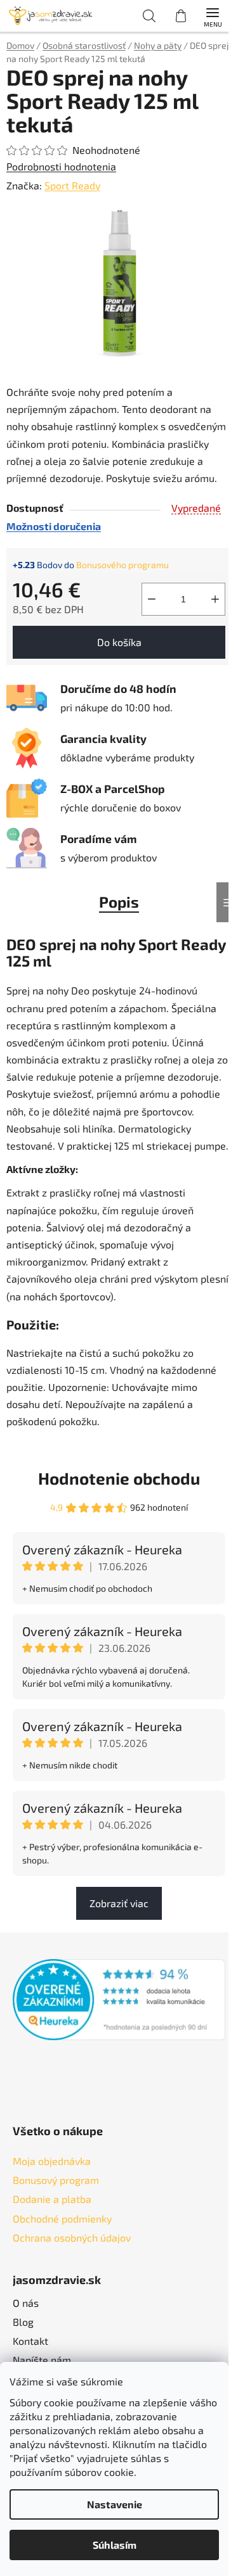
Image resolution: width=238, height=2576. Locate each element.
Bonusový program (56, 2180)
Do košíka (119, 642)
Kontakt (30, 2341)
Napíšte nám (42, 2360)
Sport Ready (72, 185)
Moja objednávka (52, 2161)
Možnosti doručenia (54, 526)
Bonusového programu (122, 565)
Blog (23, 2322)
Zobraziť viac (119, 1903)
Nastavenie (115, 2504)
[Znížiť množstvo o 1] (152, 599)
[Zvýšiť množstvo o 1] (215, 599)
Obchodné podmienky (62, 2218)
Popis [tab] (119, 902)
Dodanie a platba (52, 2199)
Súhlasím (115, 2545)
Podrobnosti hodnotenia (61, 166)
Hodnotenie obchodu (119, 1478)
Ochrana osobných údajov (72, 2237)
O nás (26, 2303)
